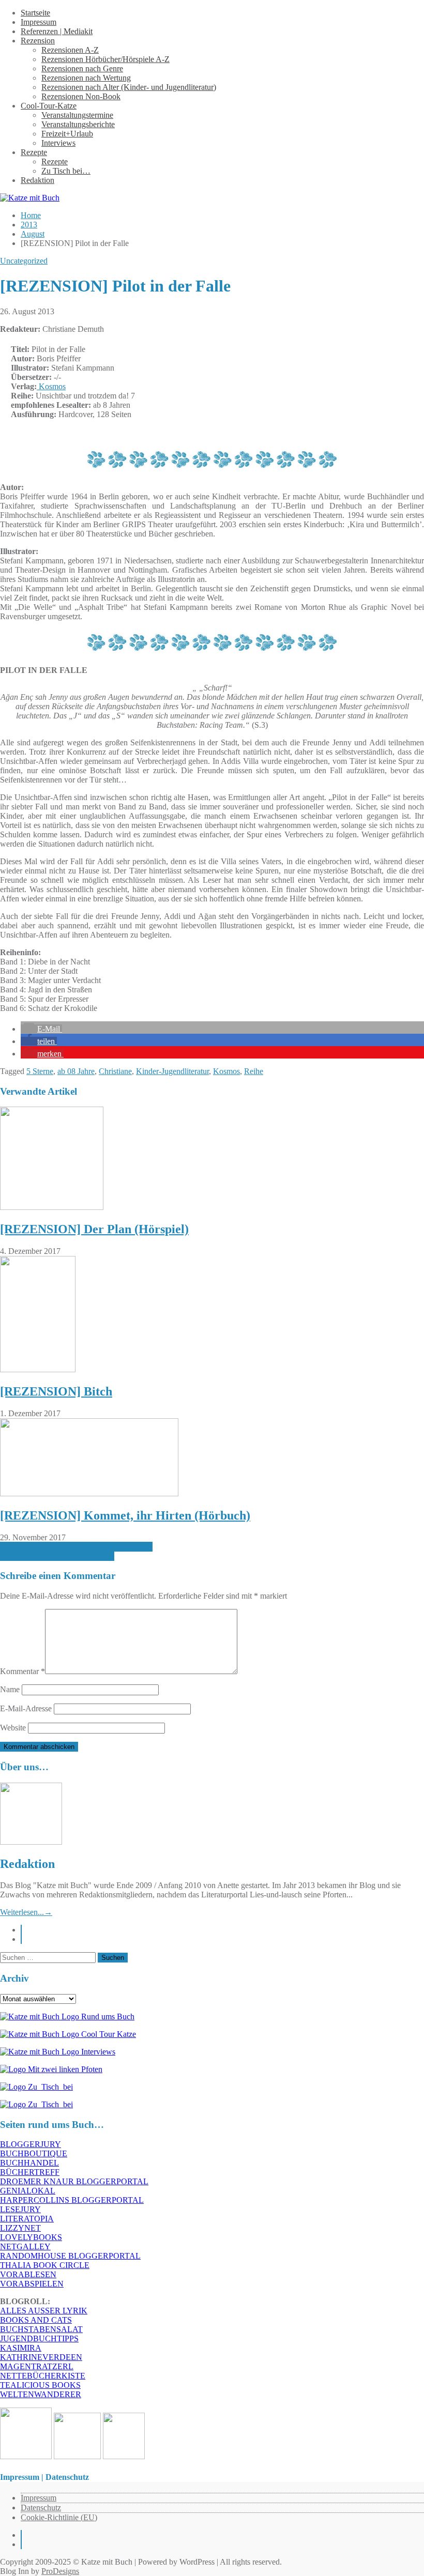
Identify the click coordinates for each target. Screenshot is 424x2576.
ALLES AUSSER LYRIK (44, 2311)
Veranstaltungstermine (77, 115)
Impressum (39, 22)
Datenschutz (41, 2508)
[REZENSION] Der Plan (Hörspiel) (94, 1229)
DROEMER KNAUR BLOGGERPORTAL (74, 2181)
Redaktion (37, 180)
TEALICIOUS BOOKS (40, 2385)
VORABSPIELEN (32, 2284)
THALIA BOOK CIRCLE (45, 2265)
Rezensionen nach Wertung (86, 78)
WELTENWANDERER (41, 2394)
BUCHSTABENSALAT (41, 2329)
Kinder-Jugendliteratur (172, 1071)
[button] (41, 1029)
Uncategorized (24, 261)
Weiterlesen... (26, 1912)
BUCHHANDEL (29, 2163)
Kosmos (51, 386)
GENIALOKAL (28, 2191)
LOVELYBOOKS (31, 2237)
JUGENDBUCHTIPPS (39, 2339)
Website (13, 1728)
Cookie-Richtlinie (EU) (59, 2517)
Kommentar (22, 1671)
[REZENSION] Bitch (56, 1391)
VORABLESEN (28, 2274)
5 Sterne (40, 1071)
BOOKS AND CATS (36, 2320)
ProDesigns (60, 2571)
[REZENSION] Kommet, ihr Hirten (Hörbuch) (125, 1515)
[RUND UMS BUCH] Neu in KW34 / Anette (76, 1547)
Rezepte (34, 152)
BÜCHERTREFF (30, 2172)
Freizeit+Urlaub (67, 134)
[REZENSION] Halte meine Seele (57, 1556)
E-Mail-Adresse (26, 1708)
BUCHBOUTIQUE (34, 2153)
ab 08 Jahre (76, 1071)
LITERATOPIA (27, 2219)
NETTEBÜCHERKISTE (43, 2376)
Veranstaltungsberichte (78, 124)
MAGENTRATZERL (37, 2366)
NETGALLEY (25, 2247)
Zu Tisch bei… (66, 171)
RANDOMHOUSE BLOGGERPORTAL (70, 2256)
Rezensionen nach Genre (82, 68)
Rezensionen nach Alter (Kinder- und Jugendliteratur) (129, 87)
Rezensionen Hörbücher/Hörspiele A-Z (105, 59)
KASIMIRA (21, 2348)
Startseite (35, 13)
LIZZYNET (20, 2228)
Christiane (115, 1071)
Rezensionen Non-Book (81, 96)
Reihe (254, 1071)
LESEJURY (20, 2209)
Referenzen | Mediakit (57, 31)
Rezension (38, 41)
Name (10, 1689)
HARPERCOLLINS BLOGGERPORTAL (72, 2200)
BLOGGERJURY (31, 2144)
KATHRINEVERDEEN (41, 2357)
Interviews (58, 143)
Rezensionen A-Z (70, 50)
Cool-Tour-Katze (49, 106)
